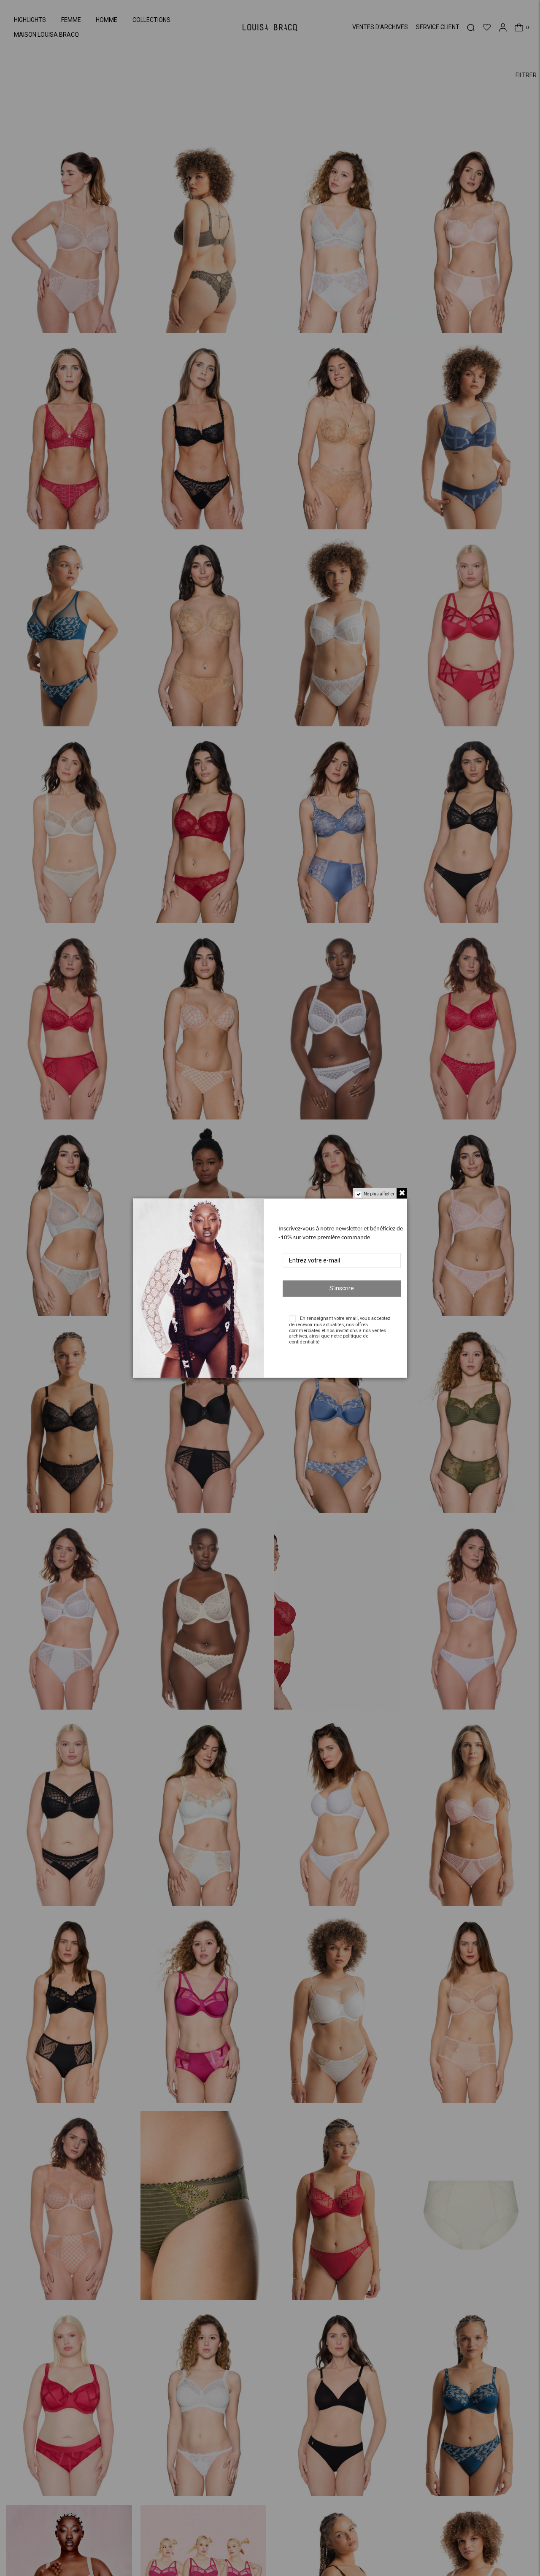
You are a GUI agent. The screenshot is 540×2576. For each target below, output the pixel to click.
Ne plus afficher (379, 1194)
